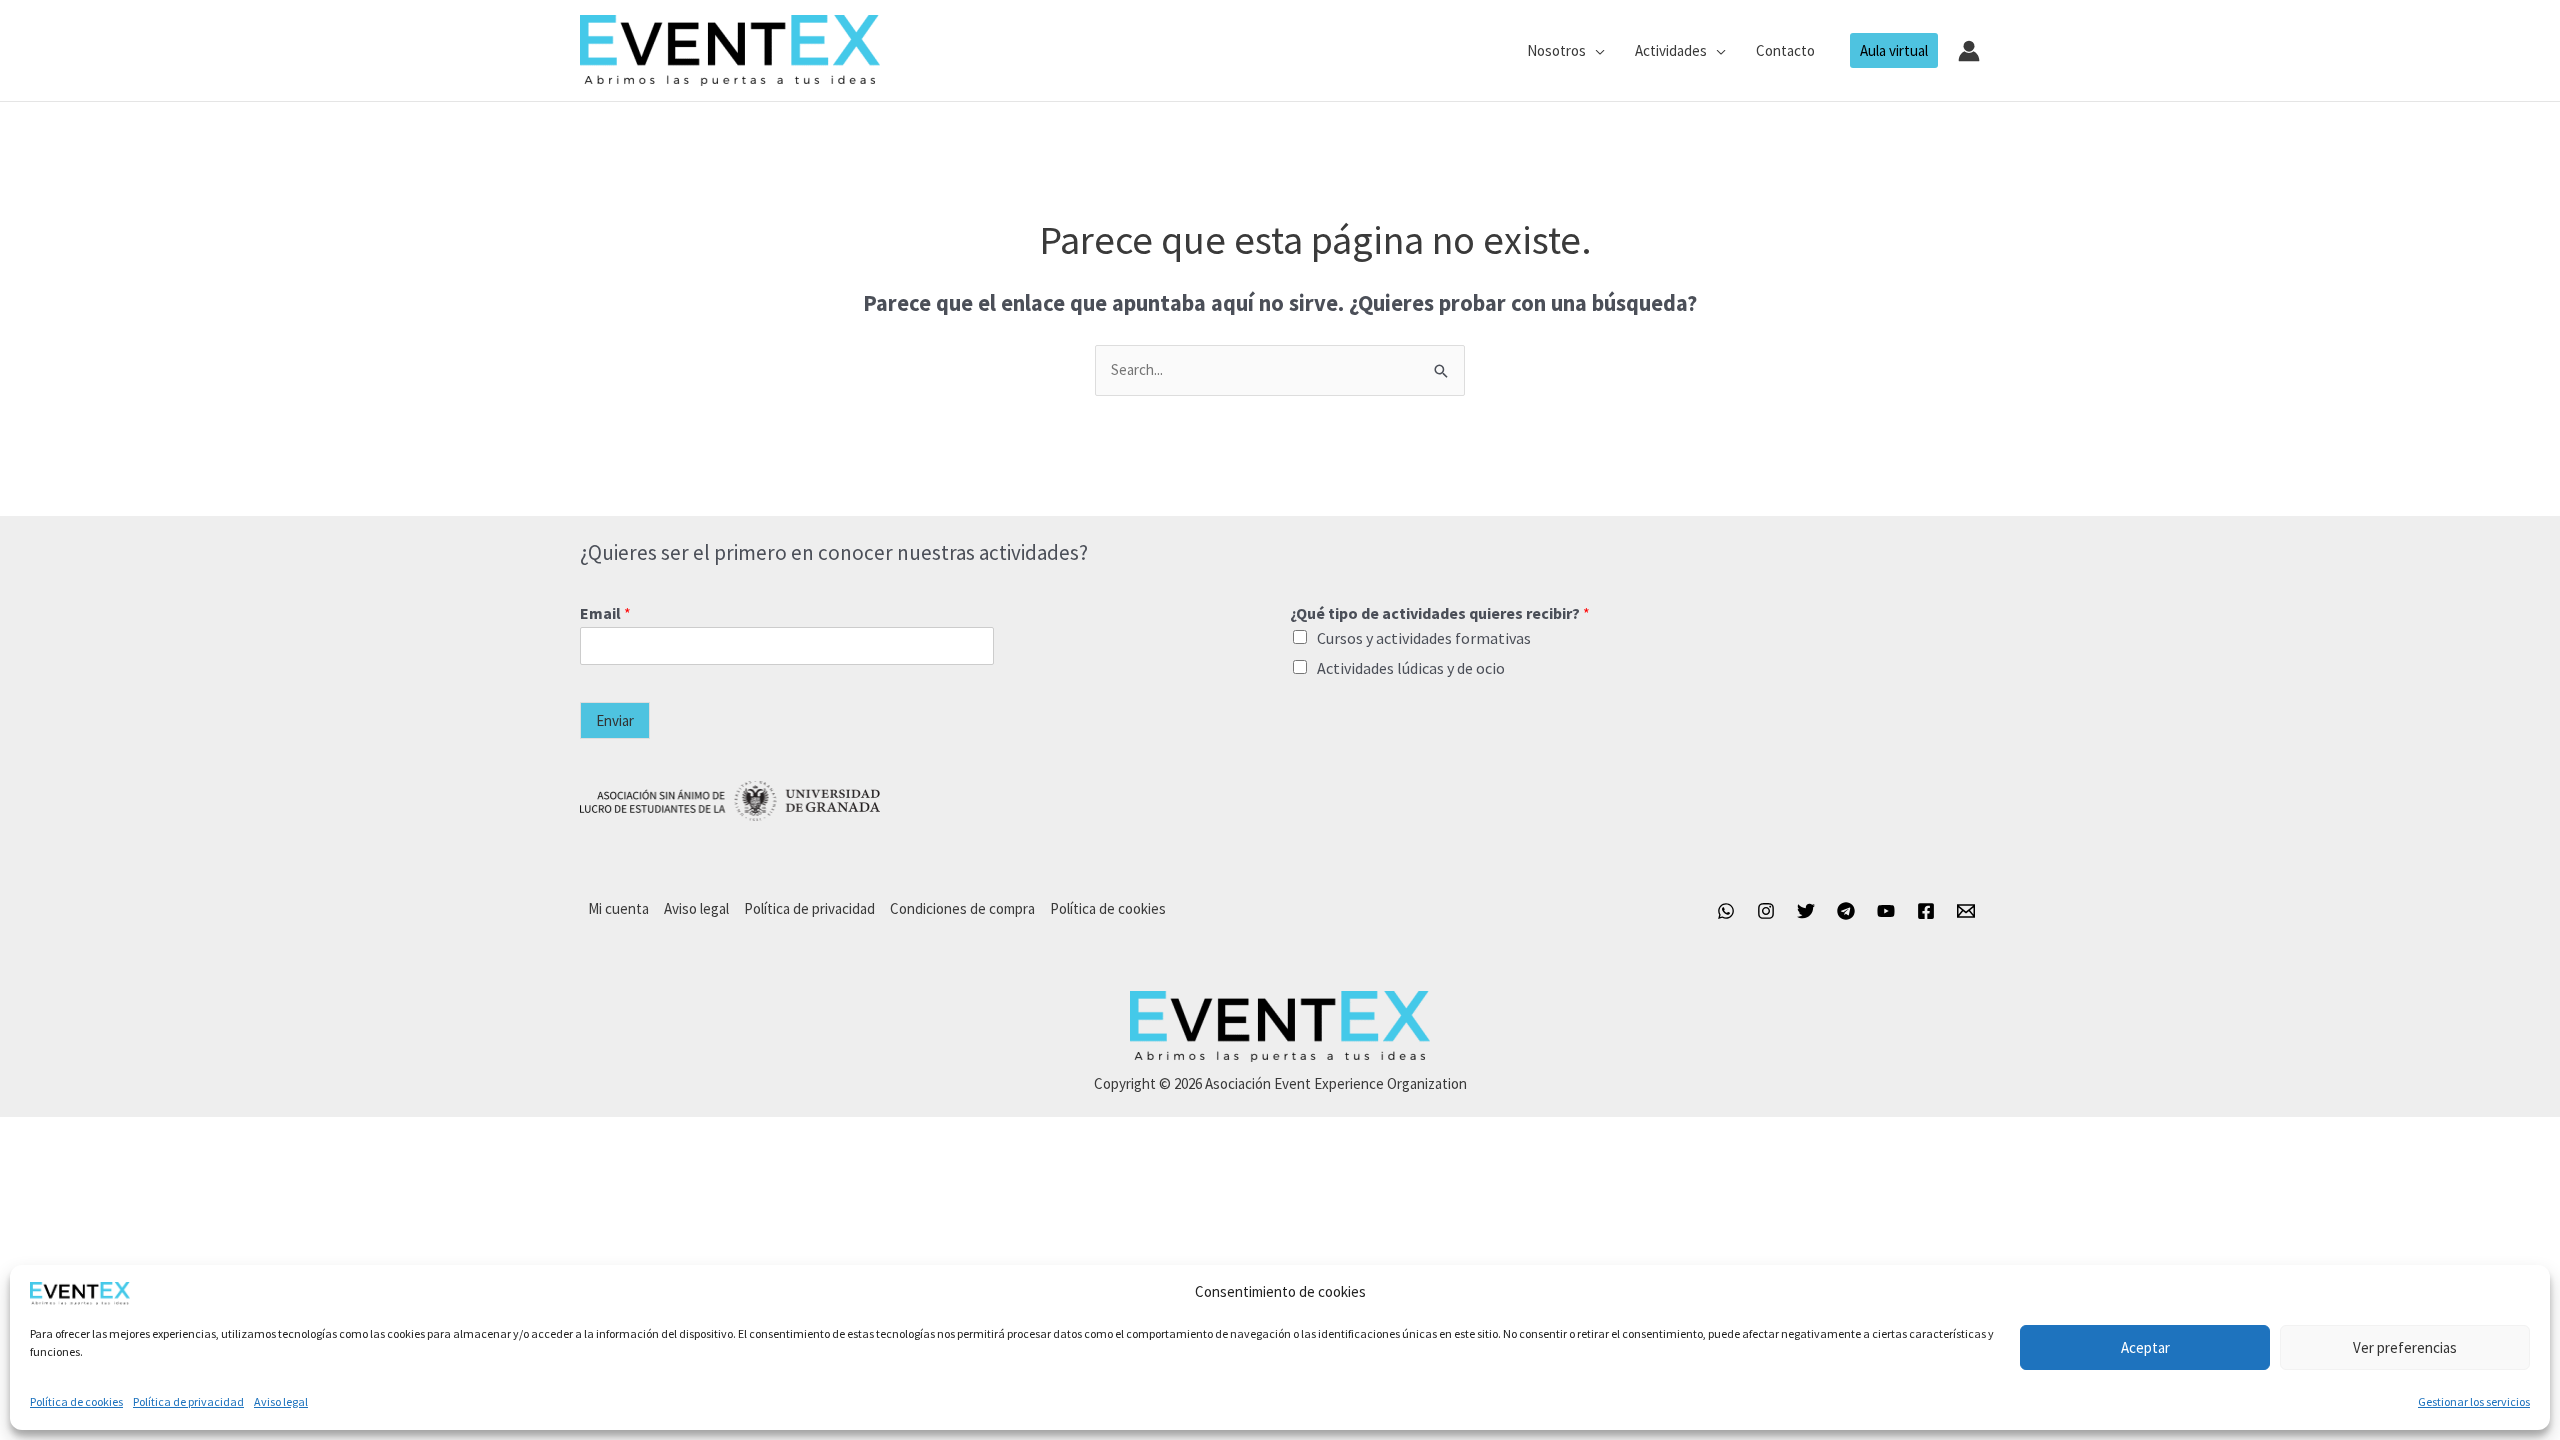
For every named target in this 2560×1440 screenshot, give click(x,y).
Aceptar (2145, 1347)
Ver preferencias (2405, 1347)
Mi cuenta (618, 908)
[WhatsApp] (1726, 911)
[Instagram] (1766, 911)
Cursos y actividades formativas (1424, 638)
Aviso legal (281, 1401)
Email (605, 613)
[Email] (1966, 911)
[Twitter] (1806, 911)
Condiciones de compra (962, 908)
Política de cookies (76, 1401)
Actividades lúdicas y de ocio (1411, 668)
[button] (1595, 51)
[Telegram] (1846, 911)
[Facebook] (1926, 911)
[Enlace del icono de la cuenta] (1969, 51)
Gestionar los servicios (2474, 1401)
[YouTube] (1886, 911)
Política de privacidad (188, 1401)
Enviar (615, 720)
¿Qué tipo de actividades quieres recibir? (1440, 613)
